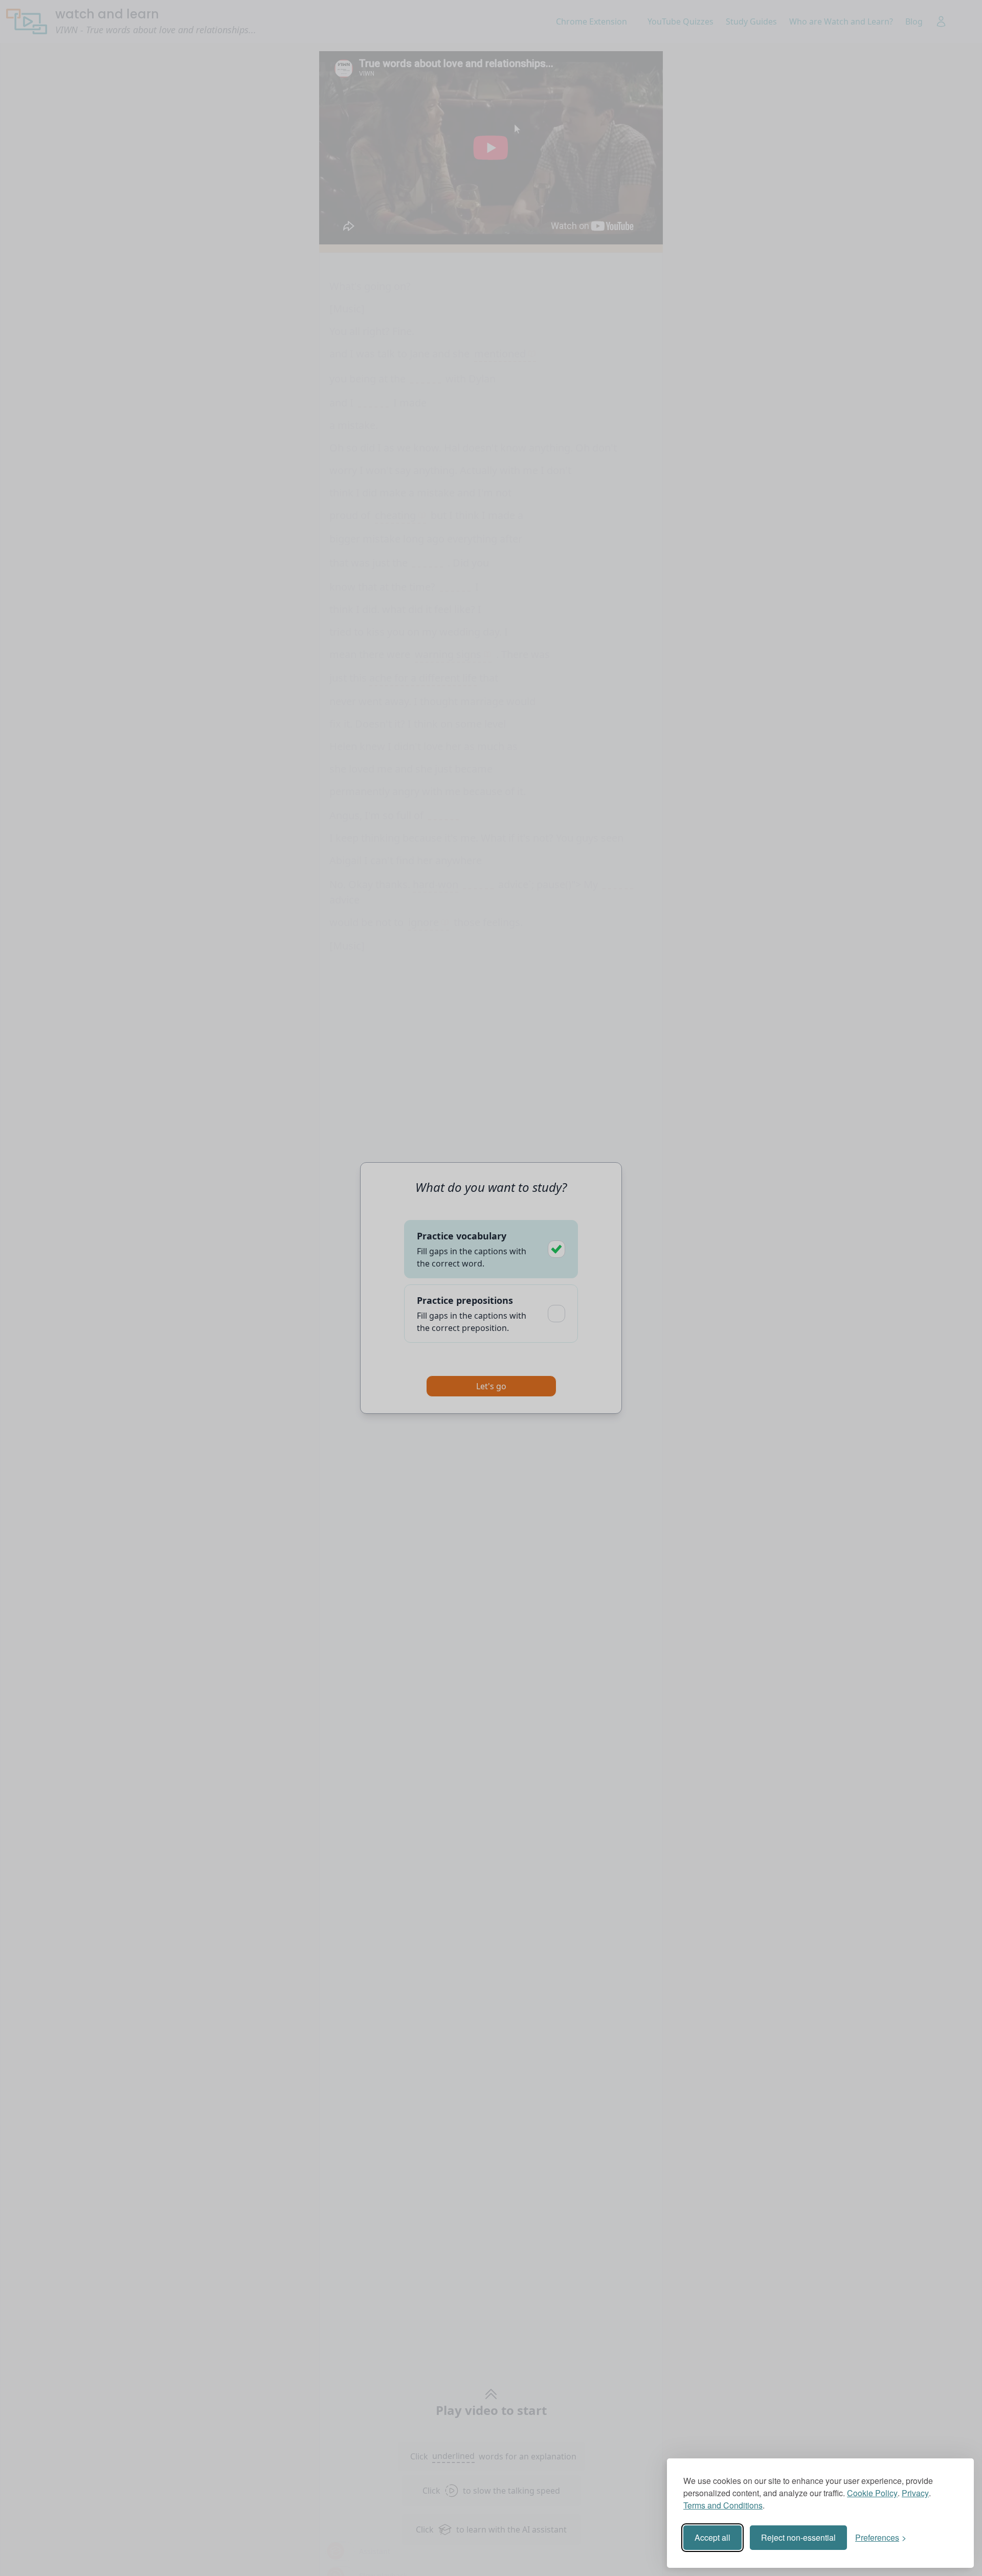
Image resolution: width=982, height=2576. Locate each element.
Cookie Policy (872, 2493)
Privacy (915, 2493)
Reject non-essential (798, 2537)
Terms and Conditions (723, 2505)
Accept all (712, 2537)
